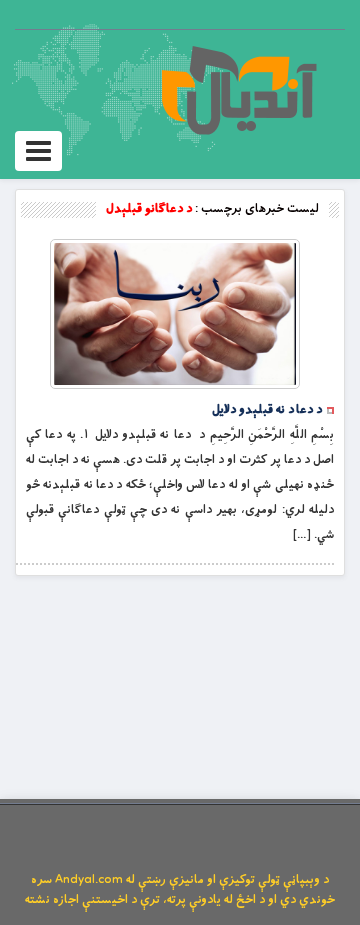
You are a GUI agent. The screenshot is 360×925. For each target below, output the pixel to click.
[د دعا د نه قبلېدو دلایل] (175, 314)
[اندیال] (238, 90)
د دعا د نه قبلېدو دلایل (267, 410)
